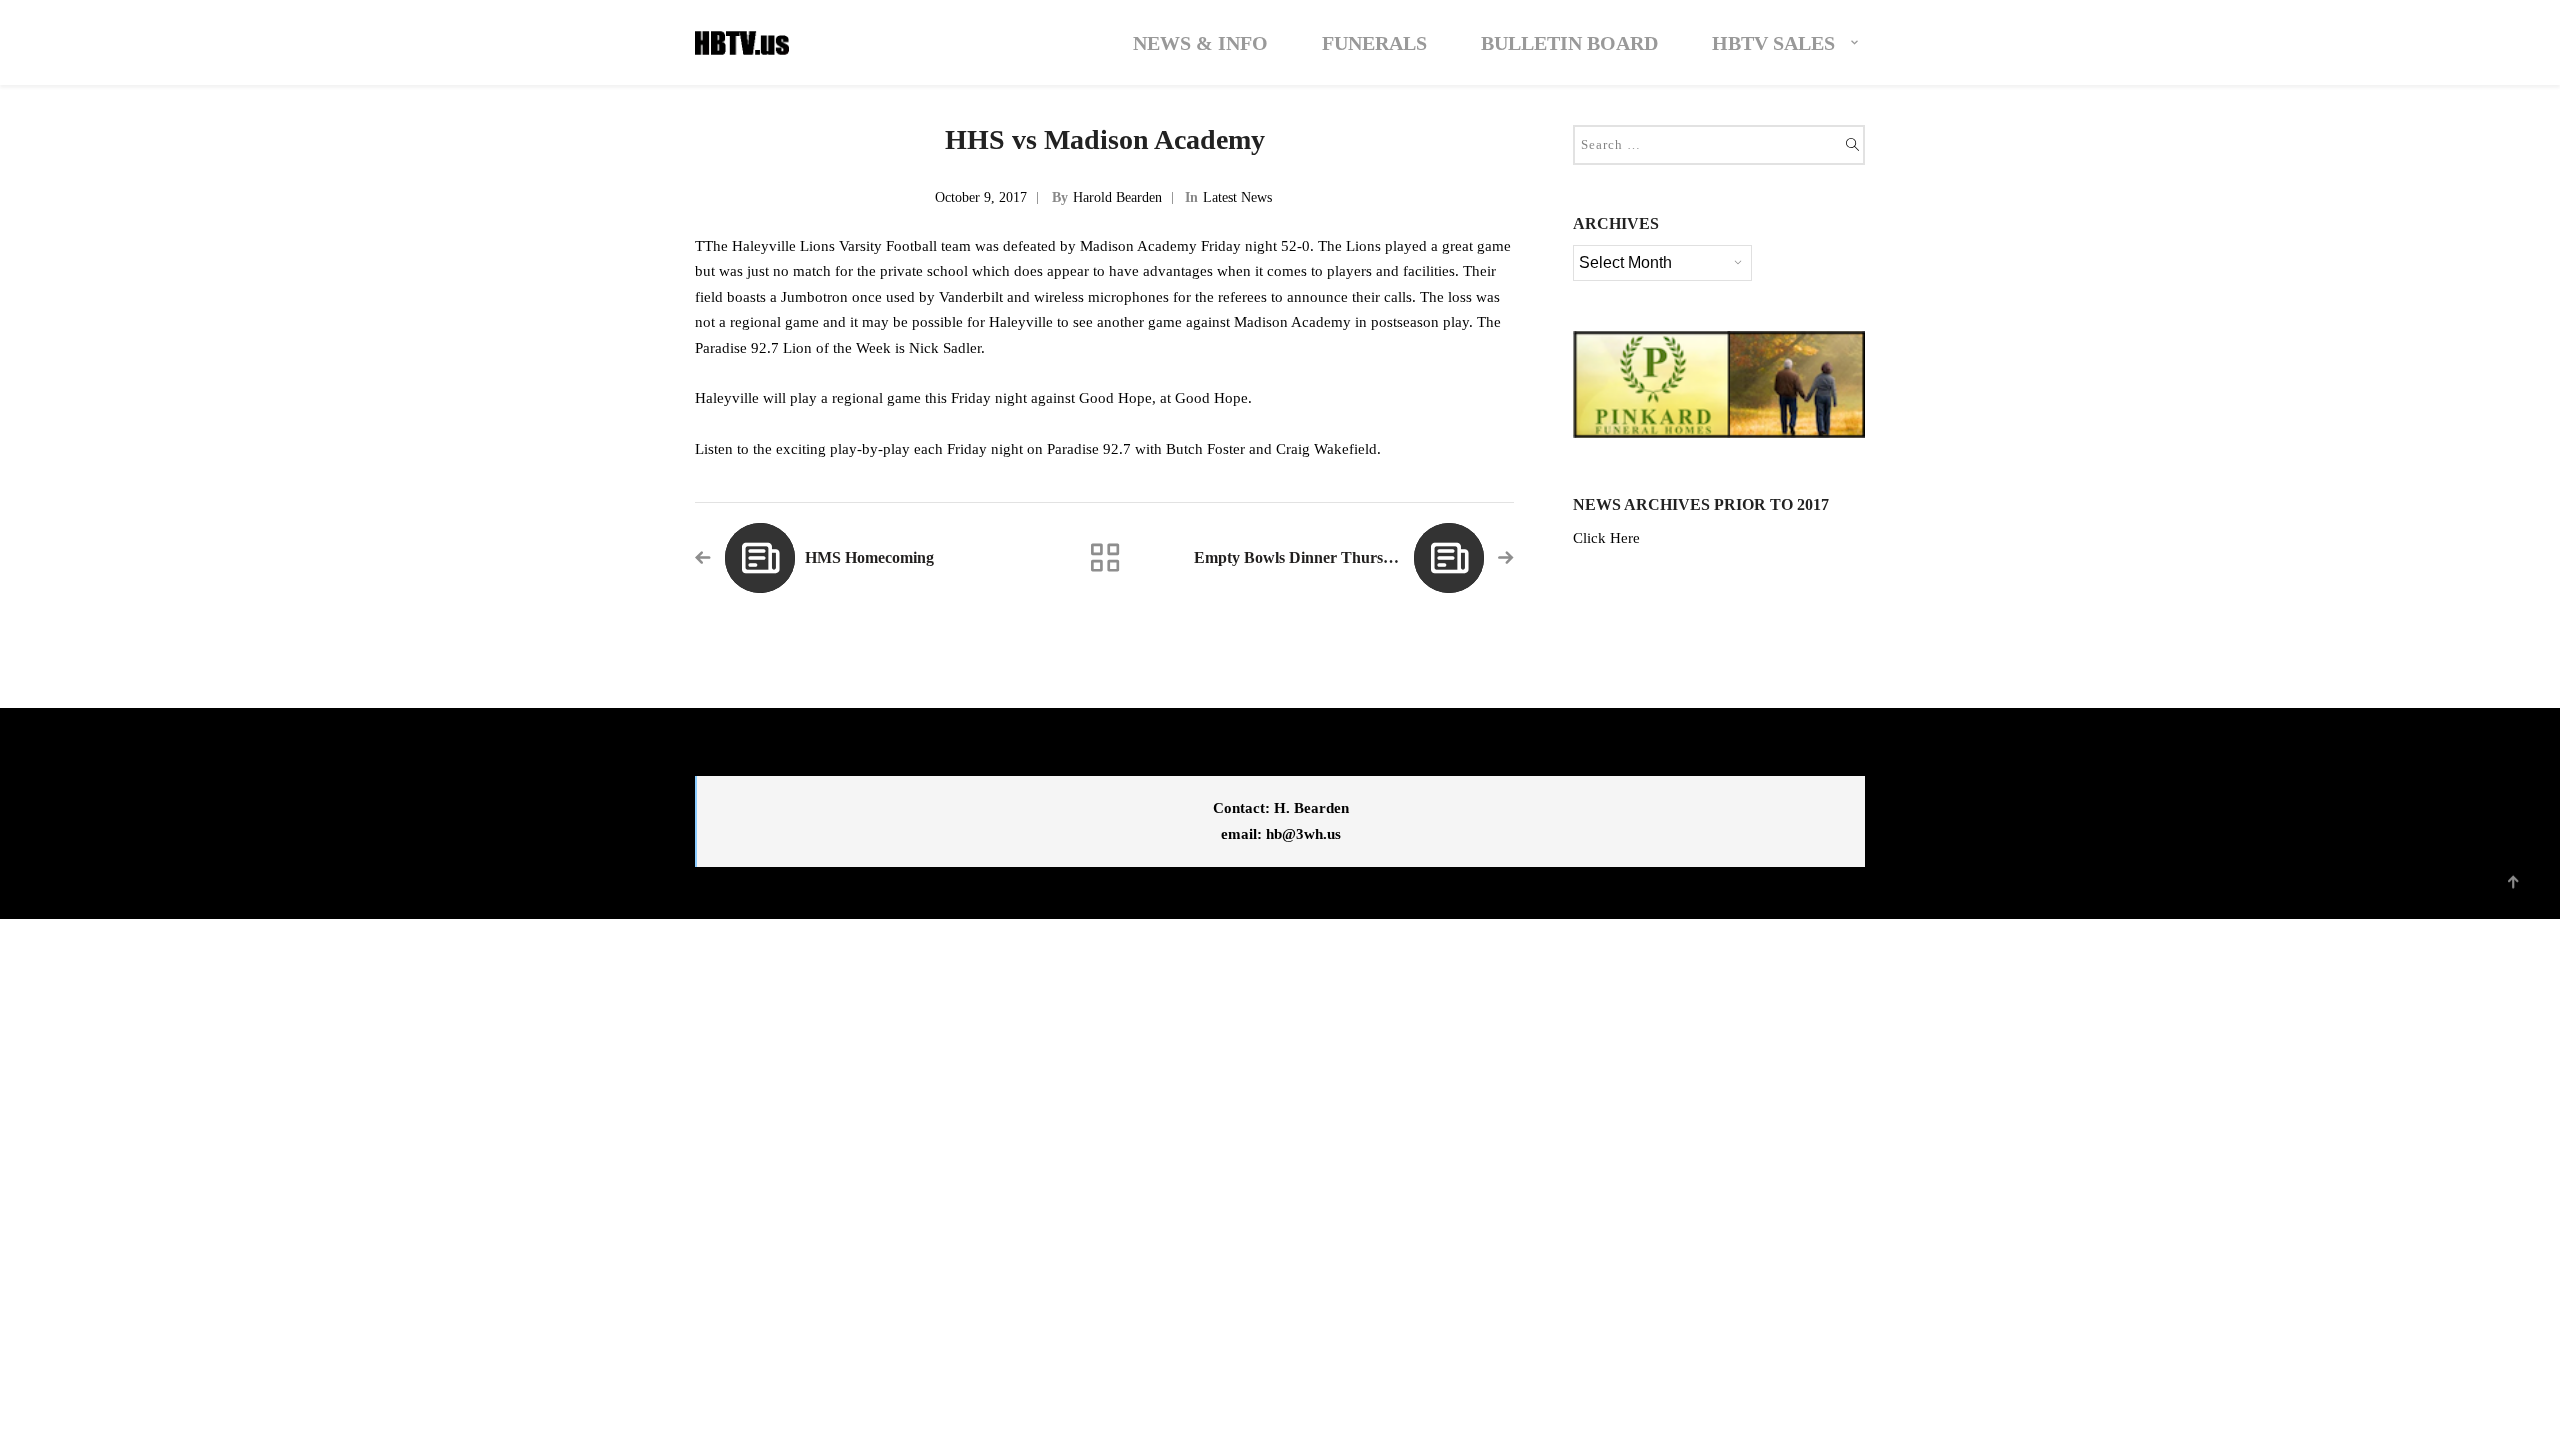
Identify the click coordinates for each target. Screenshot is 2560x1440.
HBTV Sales (1773, 43)
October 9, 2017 (981, 197)
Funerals (1374, 43)
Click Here (1606, 538)
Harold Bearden (1117, 197)
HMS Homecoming (869, 557)
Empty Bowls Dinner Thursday (1301, 557)
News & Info (1200, 43)
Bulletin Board (1569, 43)
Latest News (1237, 197)
